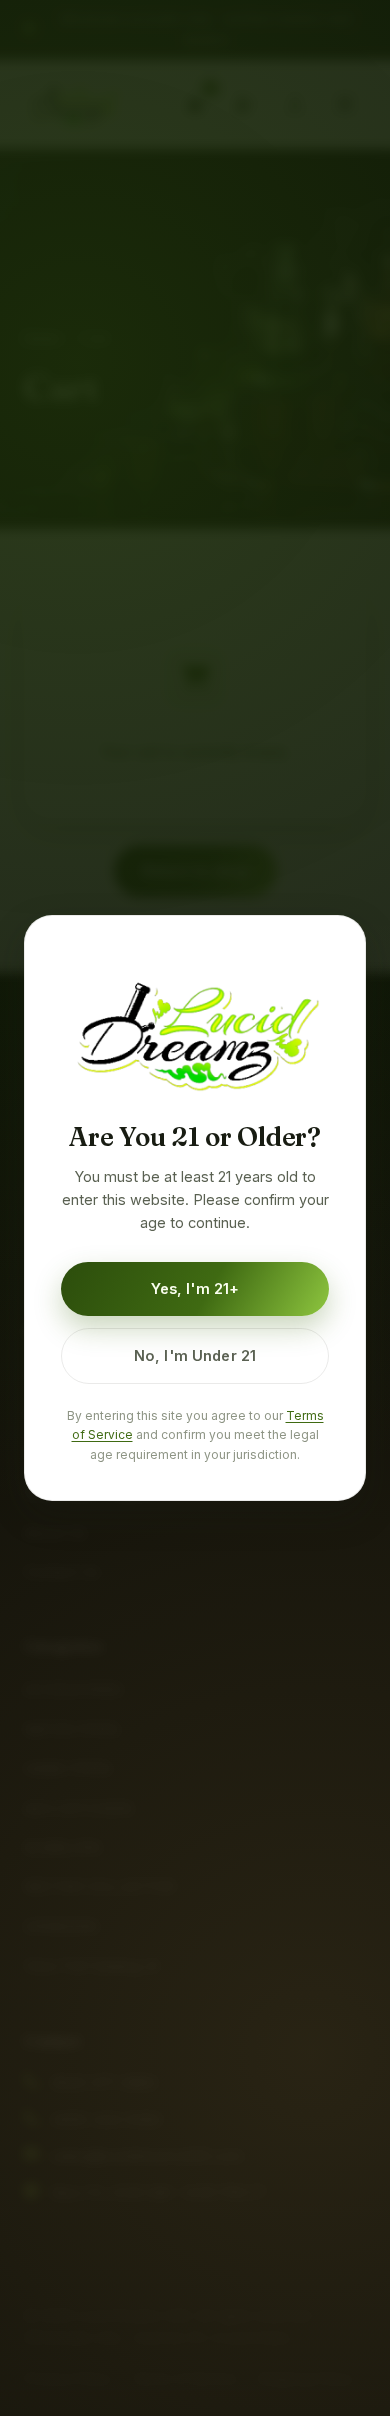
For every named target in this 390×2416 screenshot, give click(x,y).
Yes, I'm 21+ (195, 1288)
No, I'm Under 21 (195, 1355)
